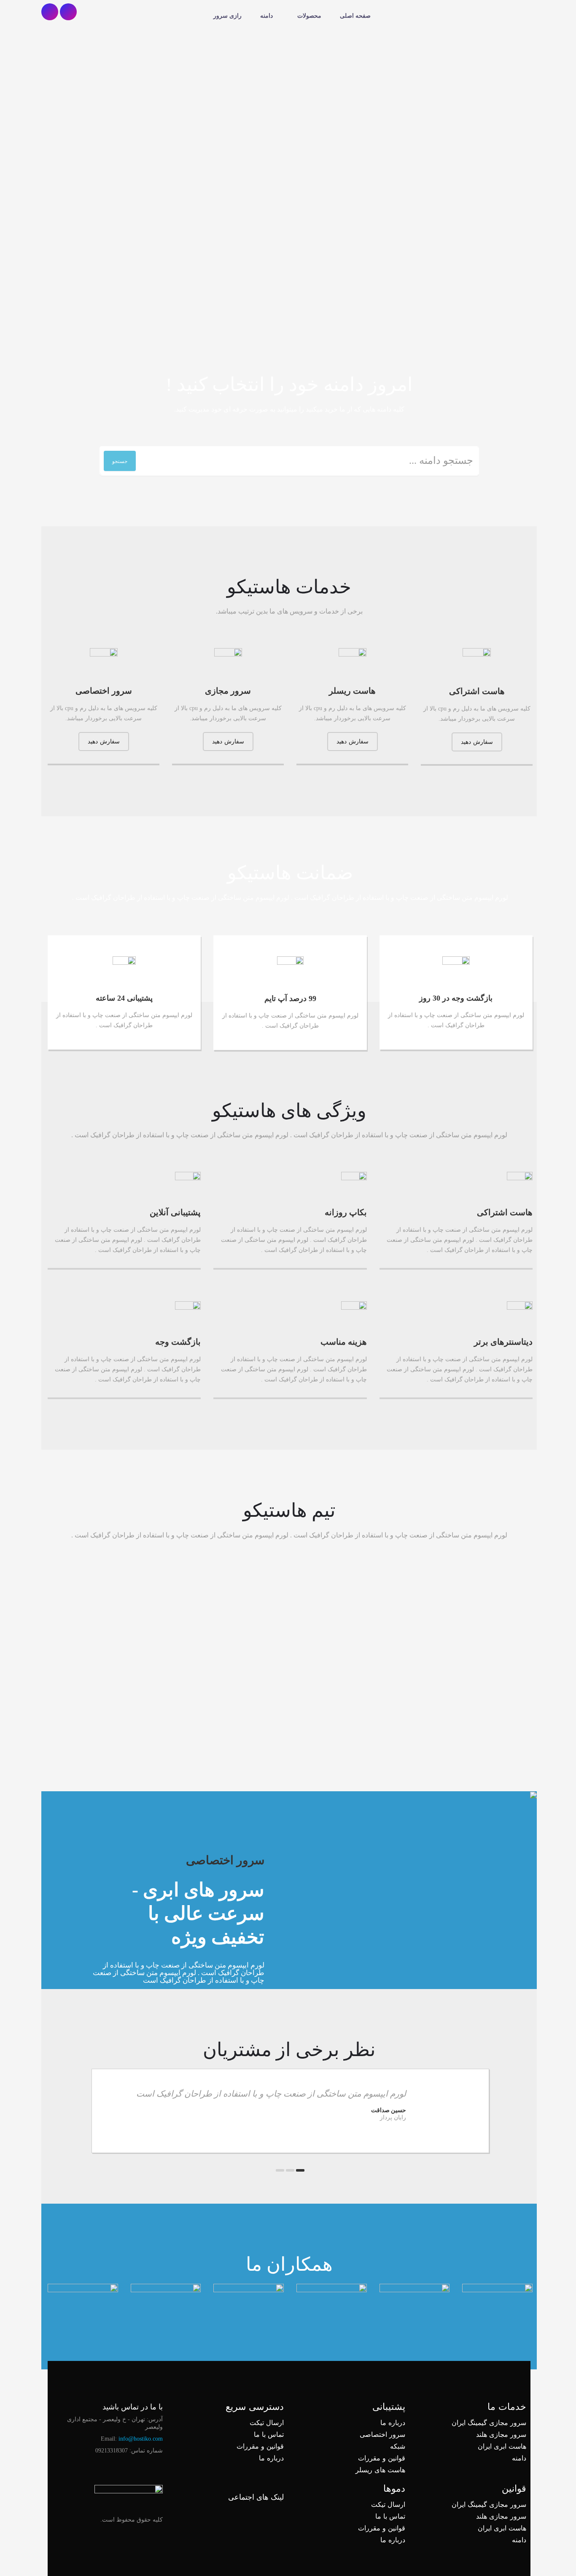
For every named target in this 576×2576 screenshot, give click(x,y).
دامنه (266, 16)
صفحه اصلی (355, 16)
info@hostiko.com (141, 2439)
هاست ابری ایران (502, 2446)
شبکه (398, 2446)
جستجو (120, 461)
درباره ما (393, 2423)
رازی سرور (227, 16)
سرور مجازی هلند (501, 2435)
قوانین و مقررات (382, 2458)
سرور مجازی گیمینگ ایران (489, 2423)
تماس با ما (269, 2435)
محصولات (309, 16)
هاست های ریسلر (380, 2470)
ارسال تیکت (267, 2423)
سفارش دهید (477, 742)
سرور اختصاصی (382, 2435)
